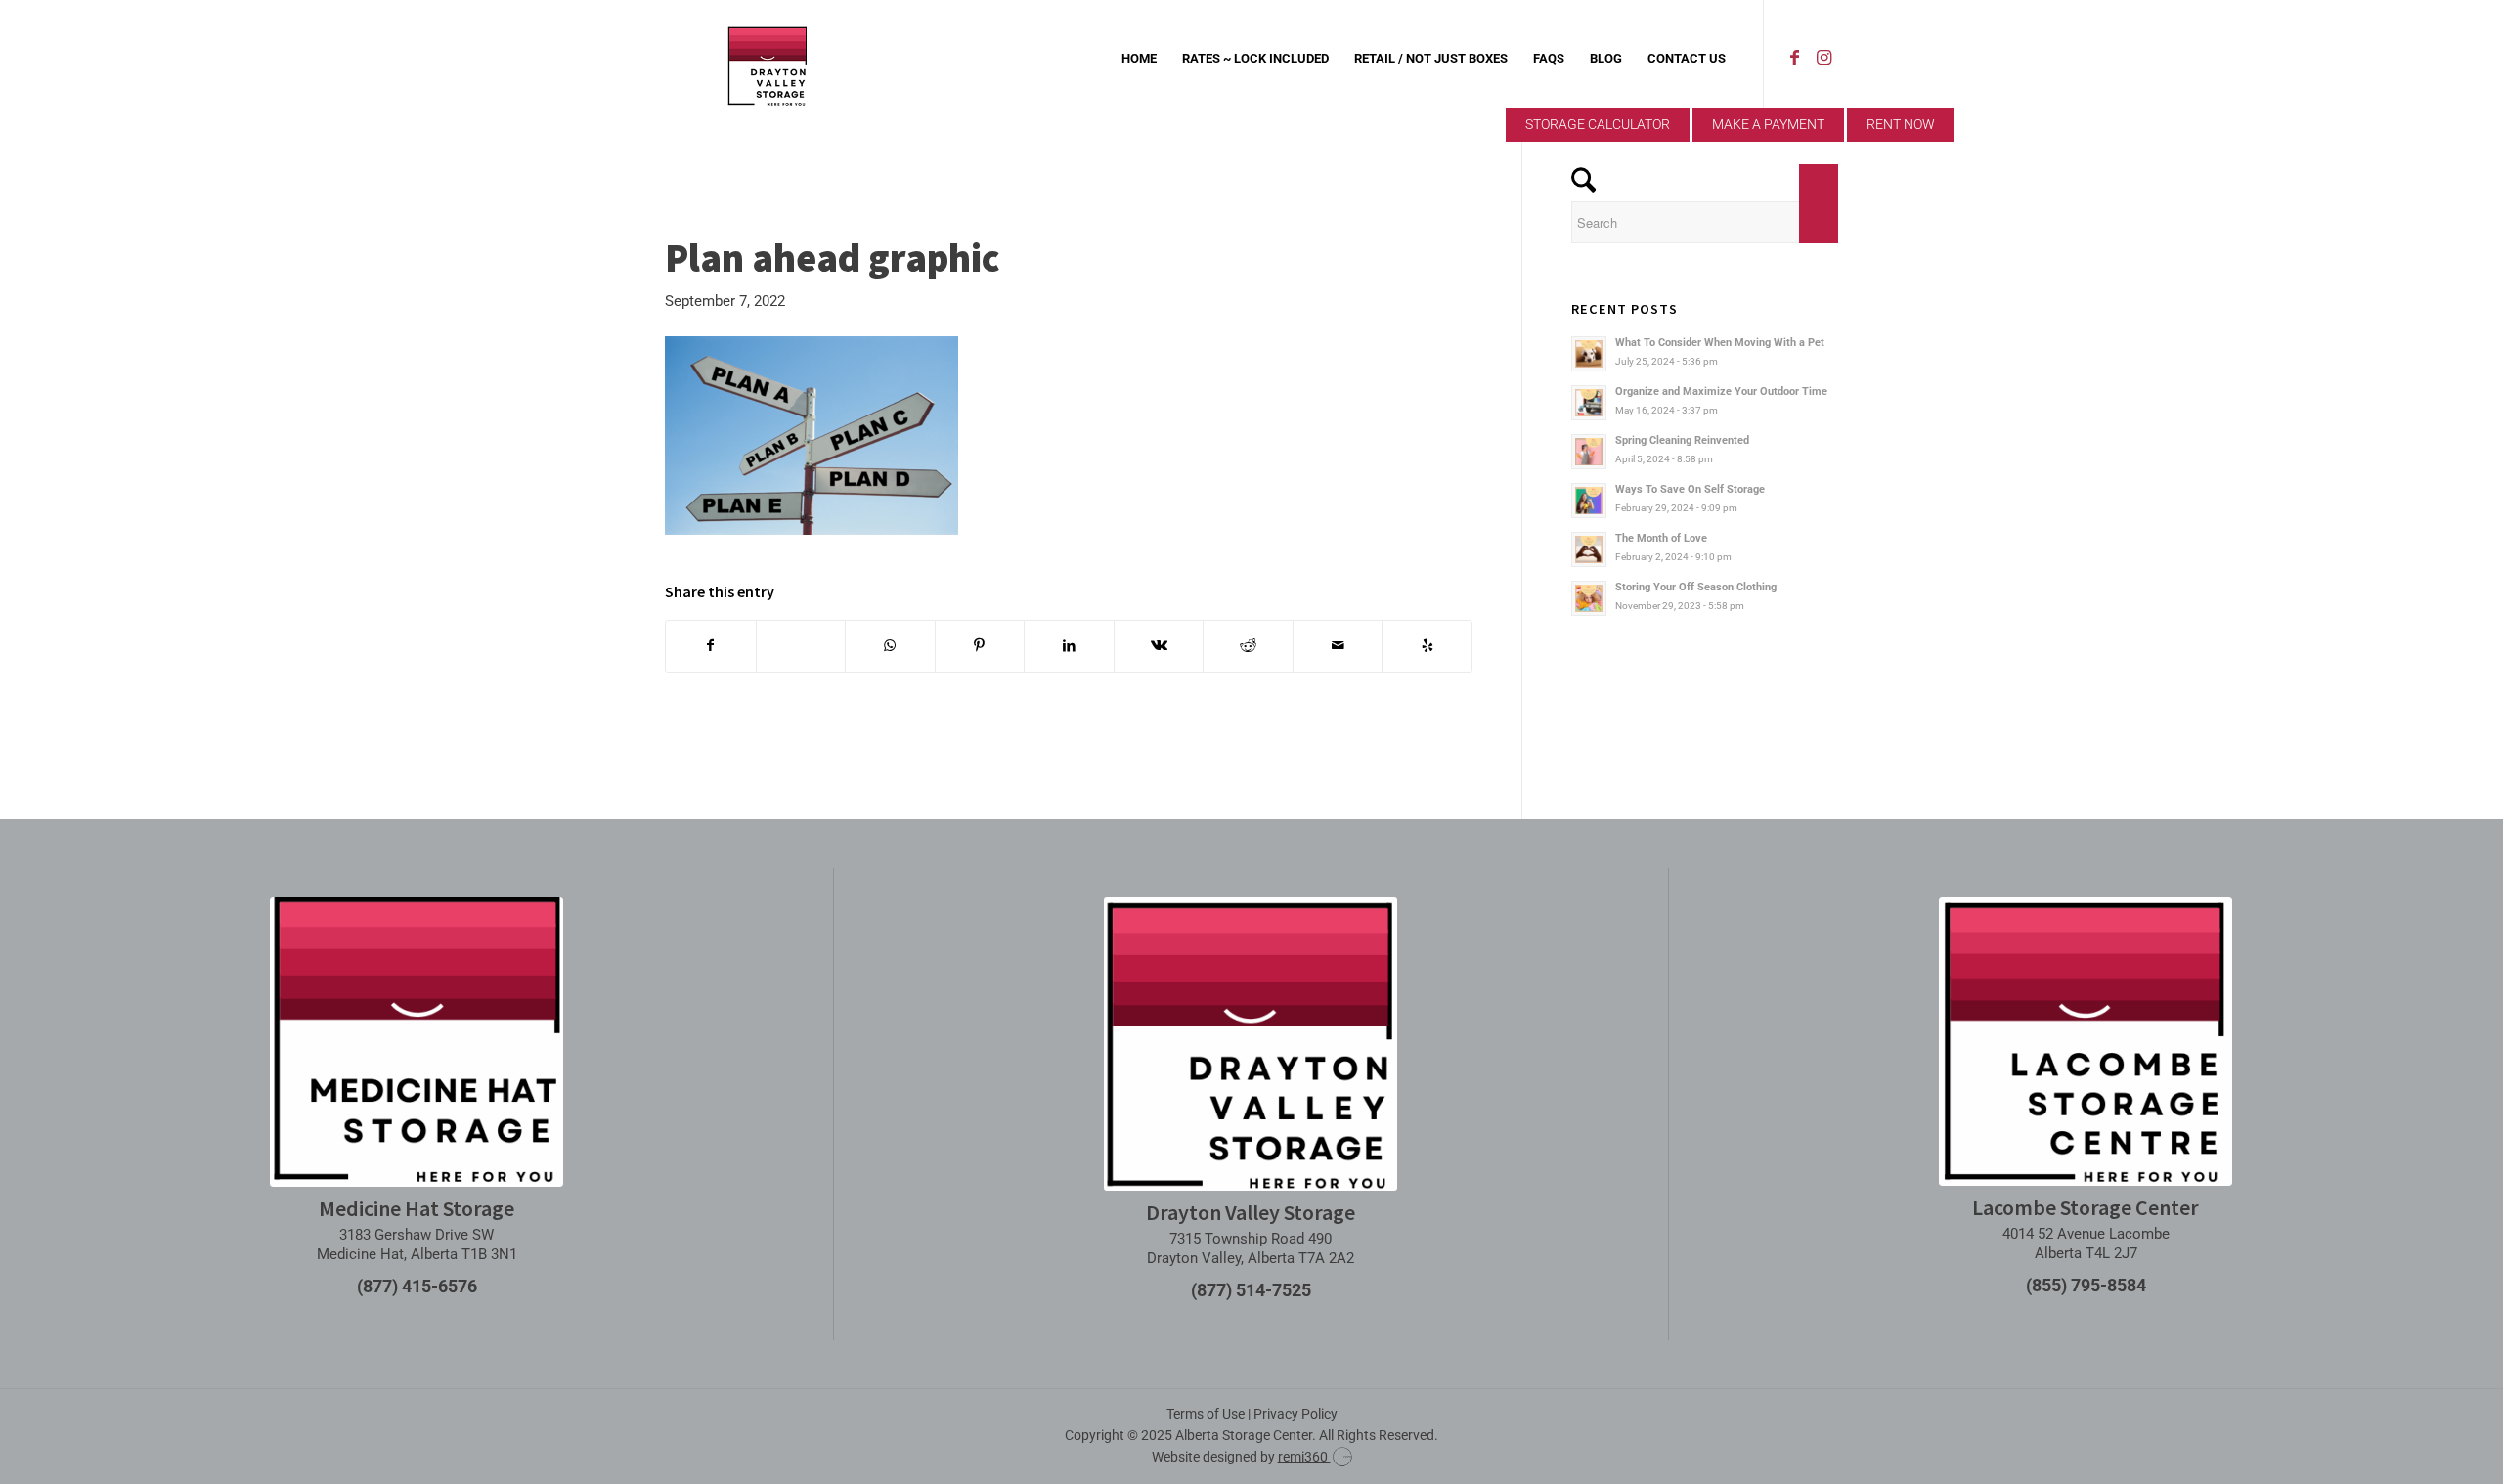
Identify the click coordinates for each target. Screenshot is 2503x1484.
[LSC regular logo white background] (2086, 1042)
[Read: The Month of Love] (1589, 549)
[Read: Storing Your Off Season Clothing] (1589, 598)
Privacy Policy (1295, 1414)
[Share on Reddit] (1248, 646)
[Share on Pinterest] (980, 646)
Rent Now (1901, 124)
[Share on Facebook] (711, 646)
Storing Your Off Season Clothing (1696, 587)
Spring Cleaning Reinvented (1682, 440)
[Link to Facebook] (1794, 58)
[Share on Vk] (1159, 646)
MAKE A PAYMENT (1768, 124)
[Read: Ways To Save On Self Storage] (1589, 501)
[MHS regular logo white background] (417, 1042)
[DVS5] (768, 59)
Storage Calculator (1598, 124)
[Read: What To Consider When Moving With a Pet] (1589, 354)
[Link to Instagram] (1823, 58)
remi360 (1304, 1457)
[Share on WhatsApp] (890, 646)
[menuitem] (1139, 59)
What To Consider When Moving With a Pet (1720, 343)
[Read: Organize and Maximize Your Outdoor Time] (1589, 403)
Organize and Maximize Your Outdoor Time (1721, 392)
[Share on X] (801, 646)
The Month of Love (1661, 538)
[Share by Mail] (1338, 646)
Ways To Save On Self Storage (1690, 489)
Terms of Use (1206, 1414)
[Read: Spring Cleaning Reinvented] (1589, 452)
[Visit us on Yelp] (1427, 646)
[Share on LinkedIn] (1069, 646)
